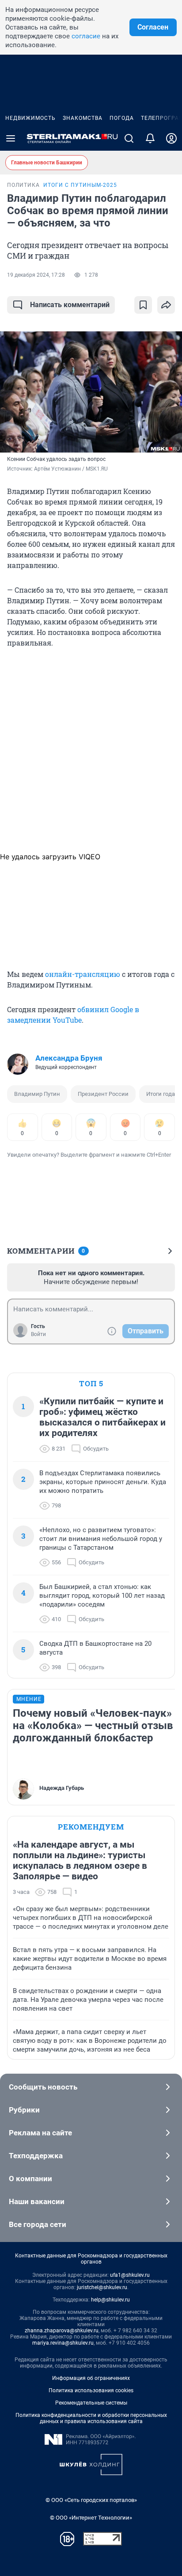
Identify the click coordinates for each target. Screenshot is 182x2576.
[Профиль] (171, 138)
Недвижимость (30, 118)
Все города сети (38, 2224)
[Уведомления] (150, 138)
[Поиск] (129, 138)
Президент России (103, 1094)
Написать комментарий (70, 305)
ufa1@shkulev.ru (130, 2275)
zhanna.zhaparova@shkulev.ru (62, 2331)
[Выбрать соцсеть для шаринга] (166, 305)
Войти (38, 1334)
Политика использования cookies (91, 2390)
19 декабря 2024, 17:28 (36, 275)
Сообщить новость (43, 2087)
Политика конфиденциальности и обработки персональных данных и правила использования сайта (91, 2418)
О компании (30, 2179)
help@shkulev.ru (110, 2300)
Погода (122, 118)
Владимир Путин (37, 1094)
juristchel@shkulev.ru (102, 2287)
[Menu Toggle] (11, 138)
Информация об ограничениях (91, 2378)
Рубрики (24, 2110)
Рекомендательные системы (91, 2403)
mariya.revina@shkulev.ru (63, 2343)
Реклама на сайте (40, 2133)
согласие (86, 36)
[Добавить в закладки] (143, 305)
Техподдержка (36, 2156)
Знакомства (83, 118)
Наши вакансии (37, 2201)
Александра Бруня (69, 1058)
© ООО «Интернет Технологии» (91, 2518)
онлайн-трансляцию (83, 974)
